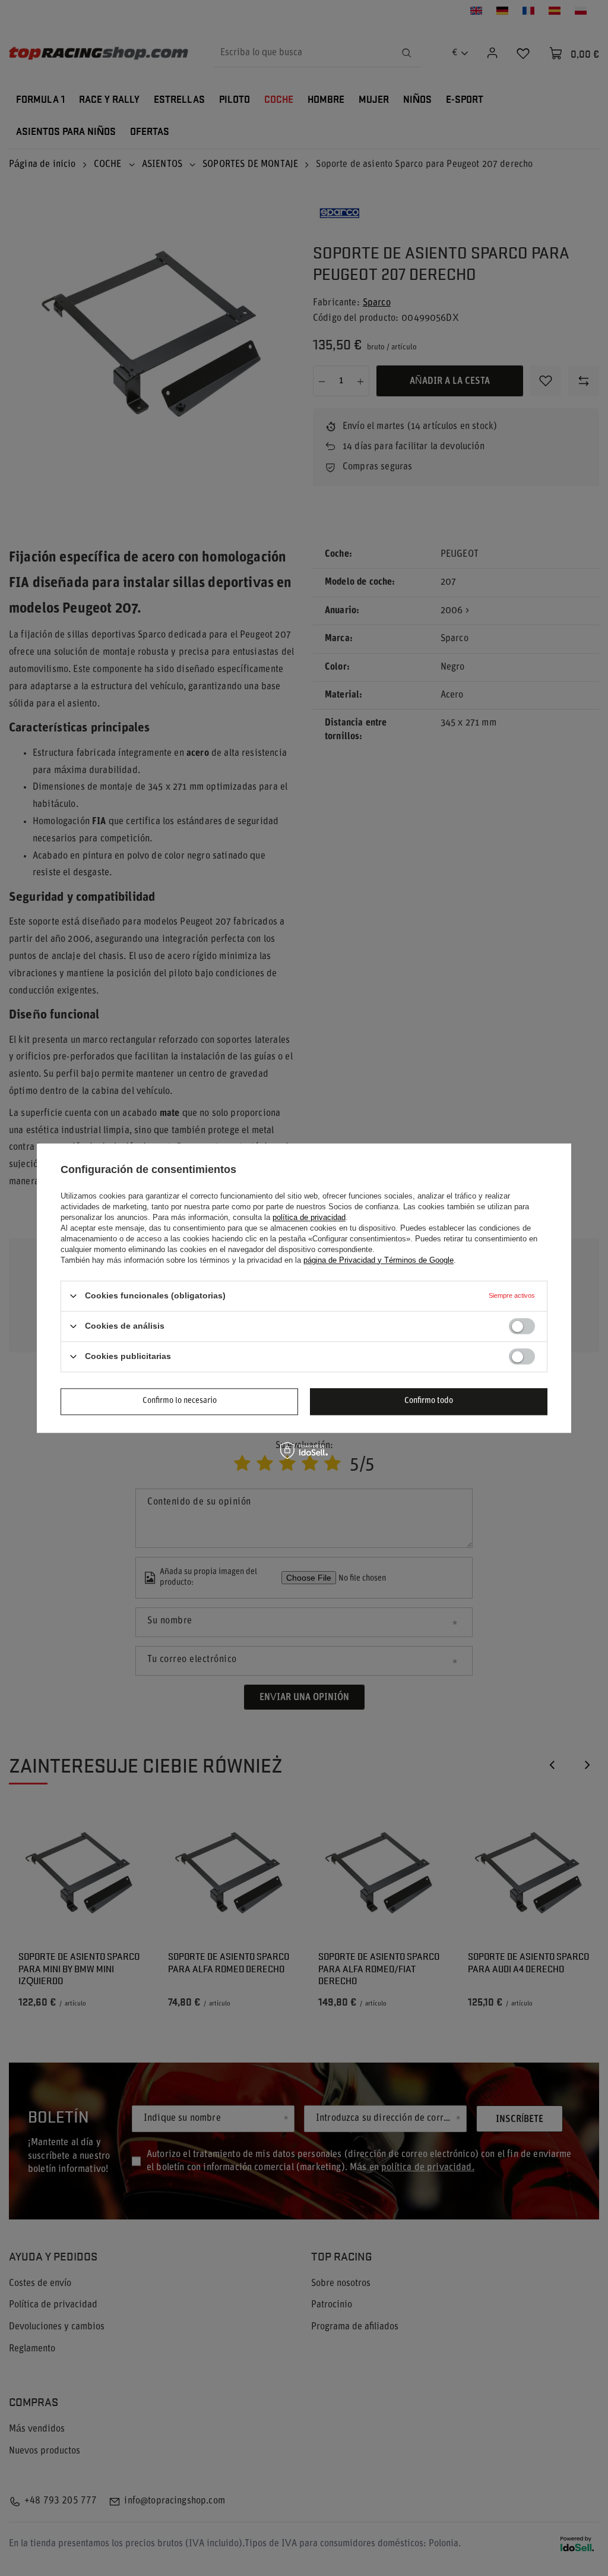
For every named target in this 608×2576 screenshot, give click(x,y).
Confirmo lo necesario (180, 1401)
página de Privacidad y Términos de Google (379, 1260)
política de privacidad (309, 1217)
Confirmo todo (429, 1401)
